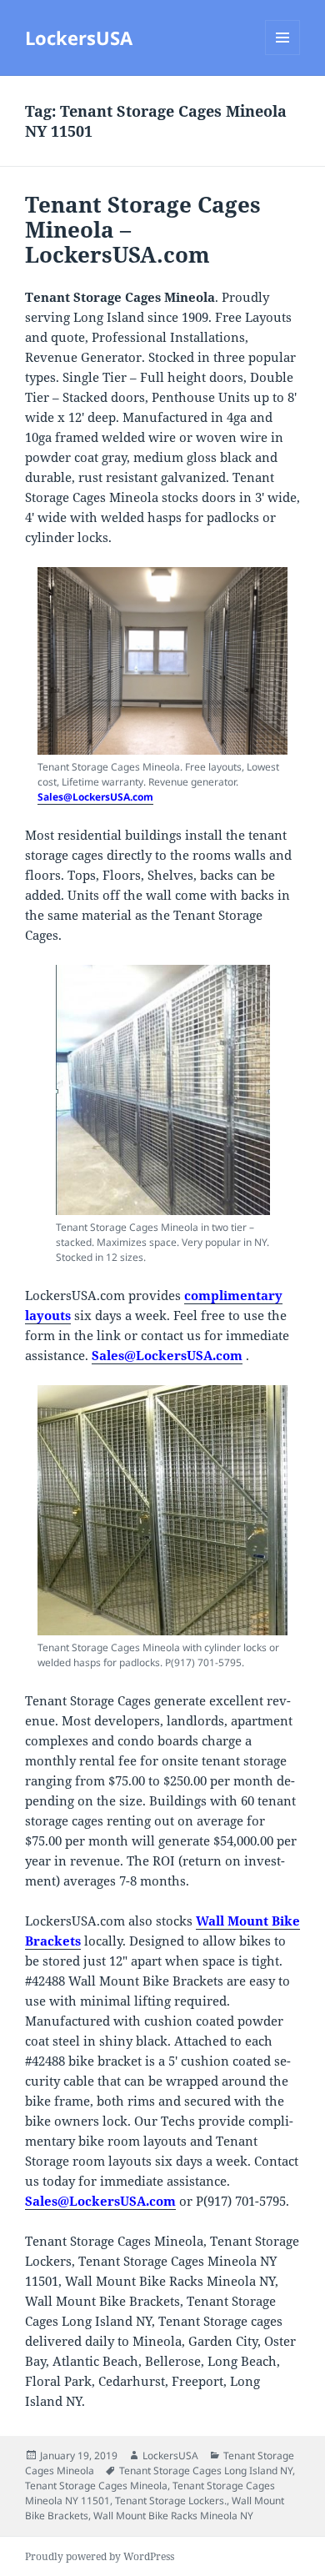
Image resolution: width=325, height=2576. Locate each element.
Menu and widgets (283, 55)
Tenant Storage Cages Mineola (96, 2486)
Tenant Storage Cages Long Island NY (206, 2471)
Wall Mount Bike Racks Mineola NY (173, 2516)
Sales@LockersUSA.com (95, 797)
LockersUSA (79, 38)
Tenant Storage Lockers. (171, 2501)
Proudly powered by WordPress (100, 2556)
